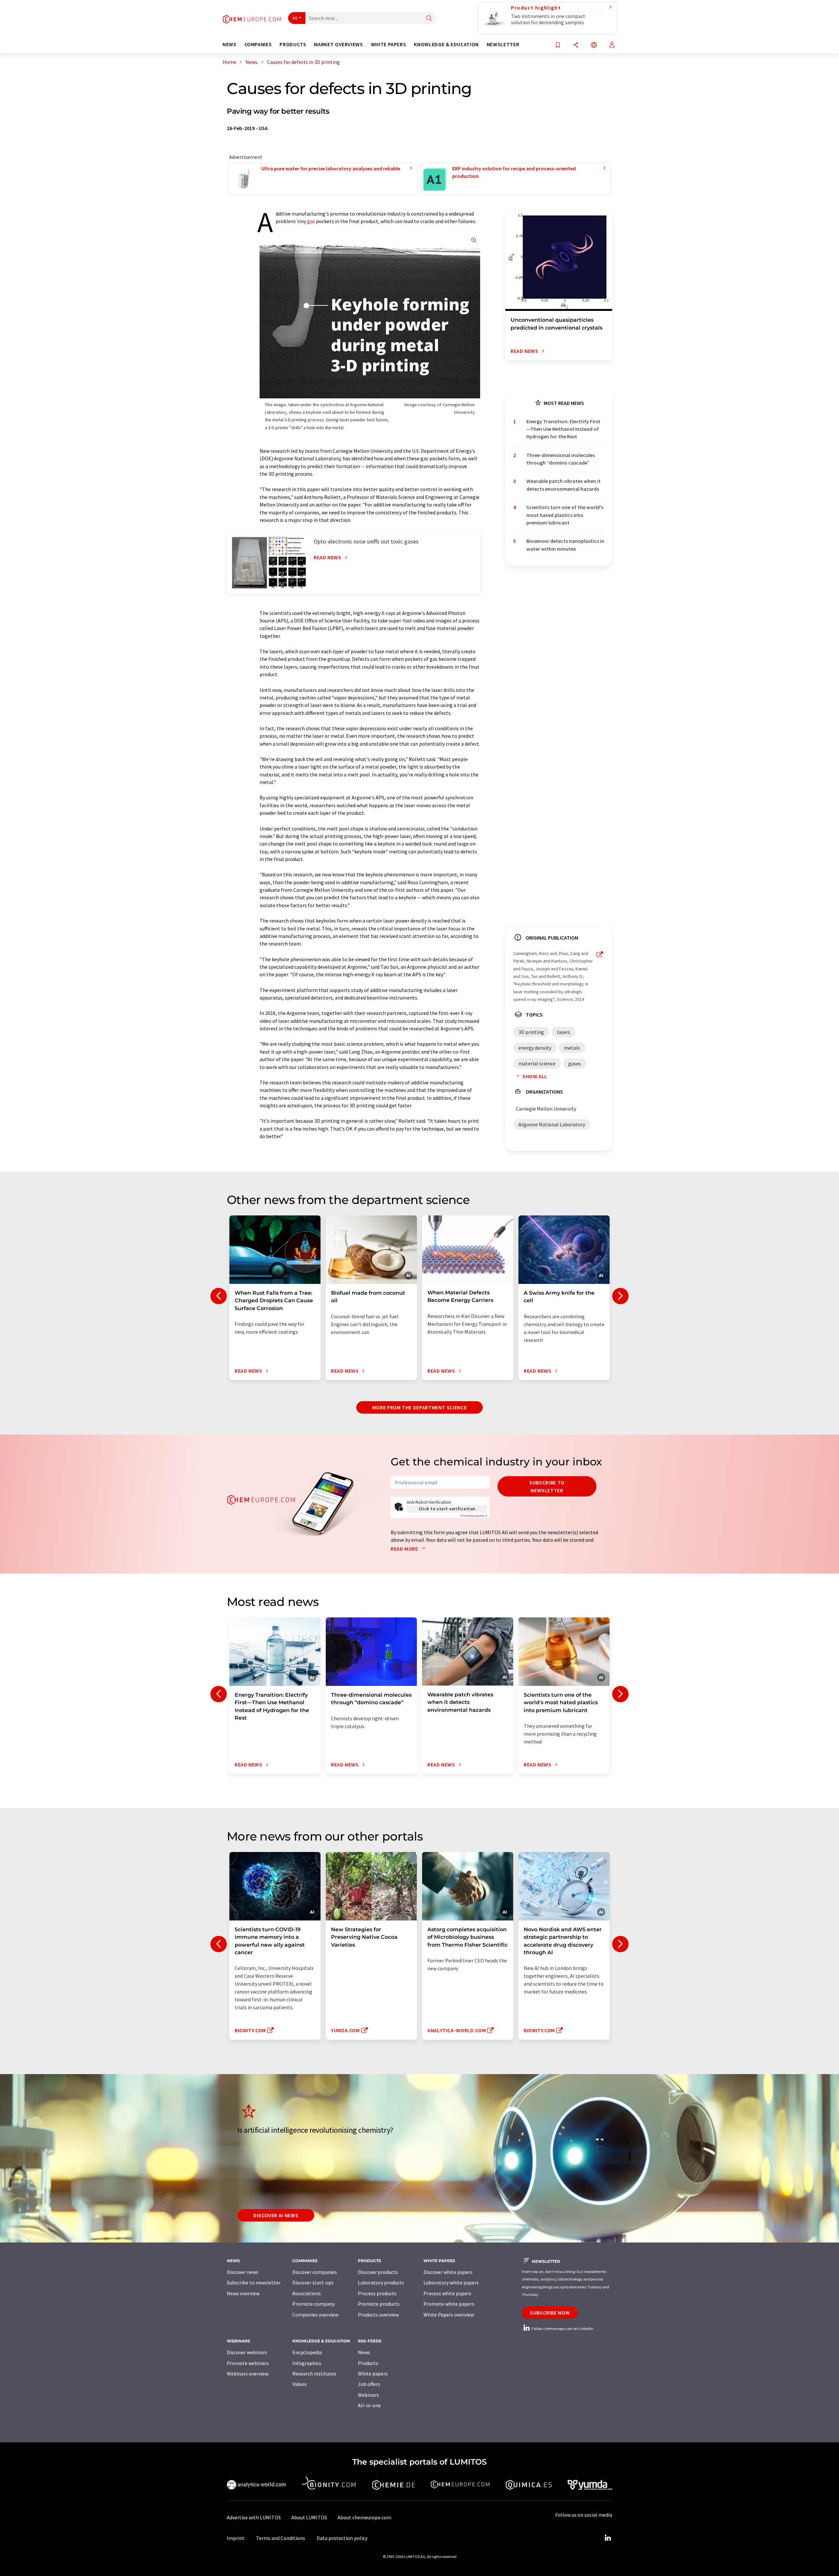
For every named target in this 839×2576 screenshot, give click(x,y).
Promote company (313, 2304)
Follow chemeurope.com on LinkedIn (562, 2328)
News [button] (230, 44)
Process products (377, 2293)
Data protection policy (342, 2538)
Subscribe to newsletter (547, 1486)
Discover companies (315, 2272)
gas (311, 221)
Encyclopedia (307, 2352)
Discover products (378, 2272)
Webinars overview (248, 2374)
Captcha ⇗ (474, 1516)
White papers (373, 2374)
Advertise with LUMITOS (254, 2517)
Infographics (307, 2363)
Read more (405, 1549)
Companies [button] (258, 44)
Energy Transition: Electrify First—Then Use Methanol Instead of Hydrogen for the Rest (563, 429)
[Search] (429, 19)
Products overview (378, 2315)
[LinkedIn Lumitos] (608, 2538)
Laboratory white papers (451, 2282)
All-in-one (369, 2405)
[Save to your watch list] (558, 45)
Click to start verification (447, 1509)
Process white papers (447, 2293)
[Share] (576, 45)
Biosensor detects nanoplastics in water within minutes (565, 545)
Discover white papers (448, 2272)
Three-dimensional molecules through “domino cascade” (561, 459)
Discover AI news (276, 2215)
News (364, 2352)
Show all (535, 1076)
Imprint (236, 2538)
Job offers (369, 2384)
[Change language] (594, 45)
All (295, 18)
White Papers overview (449, 2315)
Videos (300, 2384)
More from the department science (419, 1407)
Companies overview (315, 2315)
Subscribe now (550, 2313)
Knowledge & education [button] (446, 44)
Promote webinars (248, 2363)
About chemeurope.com (364, 2517)
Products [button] (293, 44)
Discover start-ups (313, 2282)
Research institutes (314, 2374)
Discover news (243, 2272)
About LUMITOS (309, 2517)
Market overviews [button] (338, 44)
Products (368, 2363)
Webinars (368, 2395)
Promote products (379, 2304)
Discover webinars (247, 2352)
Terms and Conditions (281, 2538)
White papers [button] (389, 44)
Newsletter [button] (503, 44)
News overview (243, 2293)
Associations (307, 2293)
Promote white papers (449, 2304)
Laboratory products (381, 2282)
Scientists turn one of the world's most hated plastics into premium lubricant (565, 515)
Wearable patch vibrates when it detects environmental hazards (564, 485)
